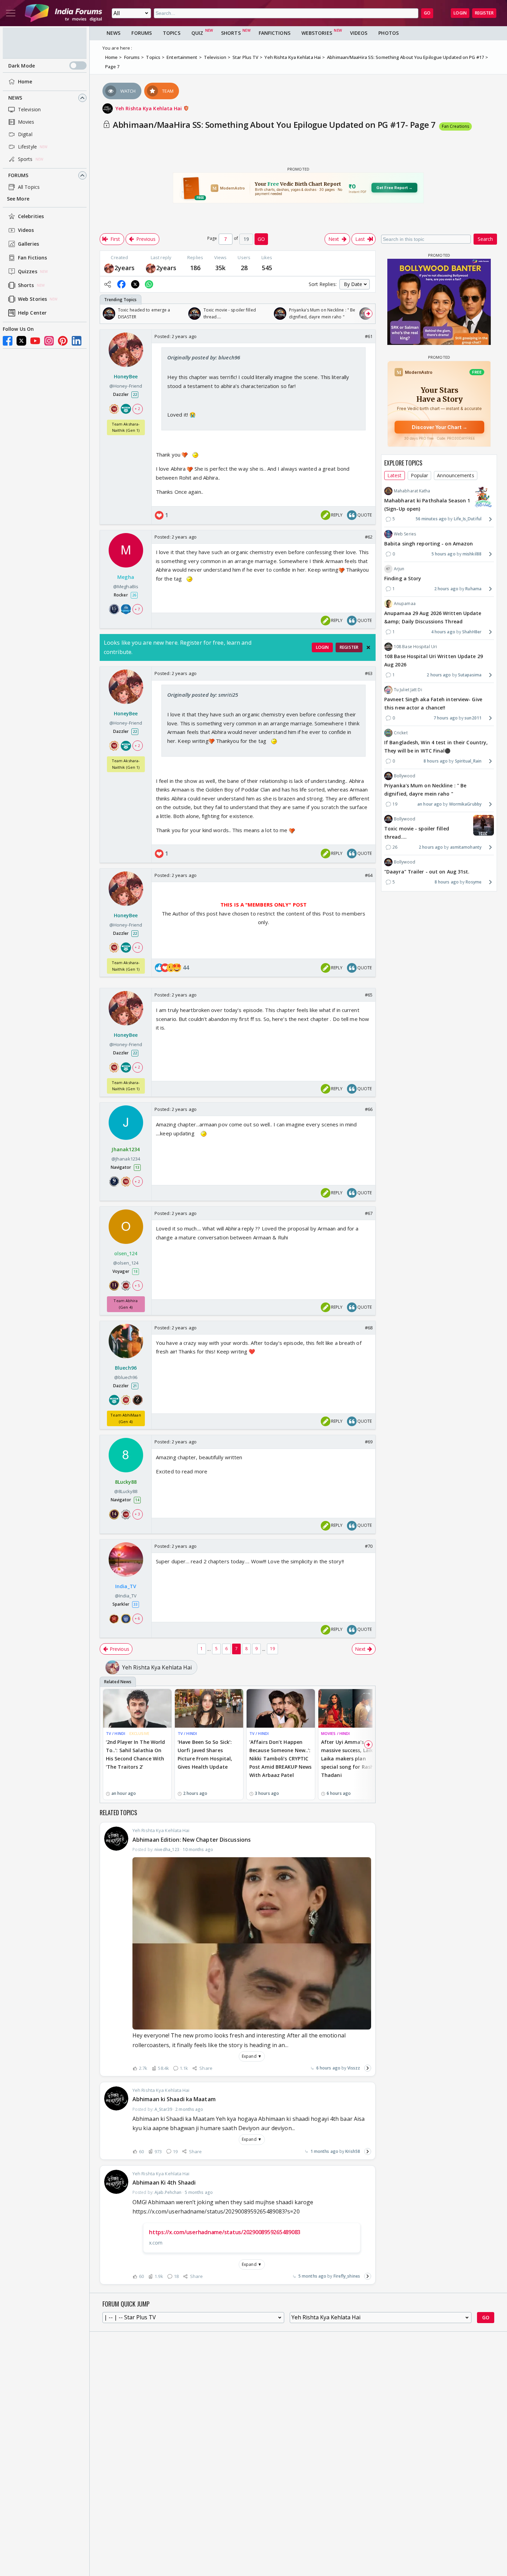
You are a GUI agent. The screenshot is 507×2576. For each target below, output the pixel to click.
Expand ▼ (252, 2056)
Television (29, 109)
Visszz (354, 2068)
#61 (369, 336)
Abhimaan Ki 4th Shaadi (164, 2183)
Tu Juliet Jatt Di (408, 690)
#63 (369, 673)
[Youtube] (35, 341)
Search (485, 239)
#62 (369, 537)
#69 (369, 1442)
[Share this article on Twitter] (135, 284)
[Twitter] (21, 341)
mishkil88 (472, 554)
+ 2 (137, 408)
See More (18, 199)
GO (427, 13)
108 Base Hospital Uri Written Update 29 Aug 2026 (434, 660)
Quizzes (28, 271)
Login (460, 13)
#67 (369, 1213)
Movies (26, 122)
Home (25, 81)
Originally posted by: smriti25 (203, 695)
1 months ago (324, 2151)
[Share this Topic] (108, 284)
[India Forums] (63, 13)
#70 (369, 1546)
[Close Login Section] (368, 647)
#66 (369, 1109)
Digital (25, 134)
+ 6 (137, 1618)
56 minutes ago (431, 519)
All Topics (29, 187)
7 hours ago (446, 718)
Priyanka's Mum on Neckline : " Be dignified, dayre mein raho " (425, 790)
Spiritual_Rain (468, 761)
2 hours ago (446, 589)
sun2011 (473, 718)
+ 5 (137, 1286)
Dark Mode (22, 66)
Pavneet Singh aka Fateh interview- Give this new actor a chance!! (433, 703)
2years (125, 268)
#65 (369, 995)
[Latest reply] (368, 2068)
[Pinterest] (63, 341)
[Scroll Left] (107, 314)
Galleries (28, 244)
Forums (18, 175)
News (15, 98)
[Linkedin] (77, 341)
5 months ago (312, 2276)
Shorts (26, 285)
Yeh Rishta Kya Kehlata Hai (150, 108)
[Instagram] (49, 341)
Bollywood (405, 776)
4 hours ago (443, 632)
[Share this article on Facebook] (121, 284)
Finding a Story (403, 578)
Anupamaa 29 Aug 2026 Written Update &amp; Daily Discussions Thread (433, 617)
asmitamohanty (466, 847)
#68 (369, 1328)
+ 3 (137, 1514)
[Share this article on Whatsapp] (149, 284)
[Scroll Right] (368, 314)
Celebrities (31, 216)
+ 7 (137, 609)
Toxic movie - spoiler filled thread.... (417, 833)
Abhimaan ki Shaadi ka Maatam (174, 2099)
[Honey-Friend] (109, 268)
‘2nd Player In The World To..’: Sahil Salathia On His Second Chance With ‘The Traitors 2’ (135, 1754)
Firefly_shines (347, 2276)
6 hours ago (328, 2068)
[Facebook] (8, 341)
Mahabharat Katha (412, 491)
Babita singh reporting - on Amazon (429, 544)
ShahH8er (472, 632)
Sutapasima (470, 675)
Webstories (317, 33)
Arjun (399, 569)
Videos (26, 230)
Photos (389, 33)
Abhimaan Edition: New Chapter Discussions (192, 1840)
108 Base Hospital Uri (415, 647)
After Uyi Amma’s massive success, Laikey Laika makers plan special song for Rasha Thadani (350, 1758)
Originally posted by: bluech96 (204, 357)
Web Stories (32, 299)
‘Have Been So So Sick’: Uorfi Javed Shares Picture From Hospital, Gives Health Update (205, 1754)
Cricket (401, 733)
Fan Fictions (32, 258)
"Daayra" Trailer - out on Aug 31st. (427, 872)
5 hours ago (444, 554)
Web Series (405, 534)
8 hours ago (436, 761)
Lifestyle (27, 147)
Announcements (455, 475)
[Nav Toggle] (11, 13)
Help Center (32, 313)
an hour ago (430, 804)
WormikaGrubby (465, 804)
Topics (172, 33)
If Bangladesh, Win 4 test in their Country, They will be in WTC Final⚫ (436, 747)
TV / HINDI (116, 1733)
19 (272, 1649)
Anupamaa (405, 604)
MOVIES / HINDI (335, 1733)
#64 (369, 875)
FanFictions (275, 33)
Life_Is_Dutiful (468, 519)
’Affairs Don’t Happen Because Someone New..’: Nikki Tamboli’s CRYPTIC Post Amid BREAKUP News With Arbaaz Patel (280, 1758)
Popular (420, 475)
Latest (395, 475)
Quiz (197, 33)
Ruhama (473, 589)
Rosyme (474, 882)
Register (484, 13)
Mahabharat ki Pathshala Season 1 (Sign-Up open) (427, 505)
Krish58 (353, 2151)
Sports (25, 159)
